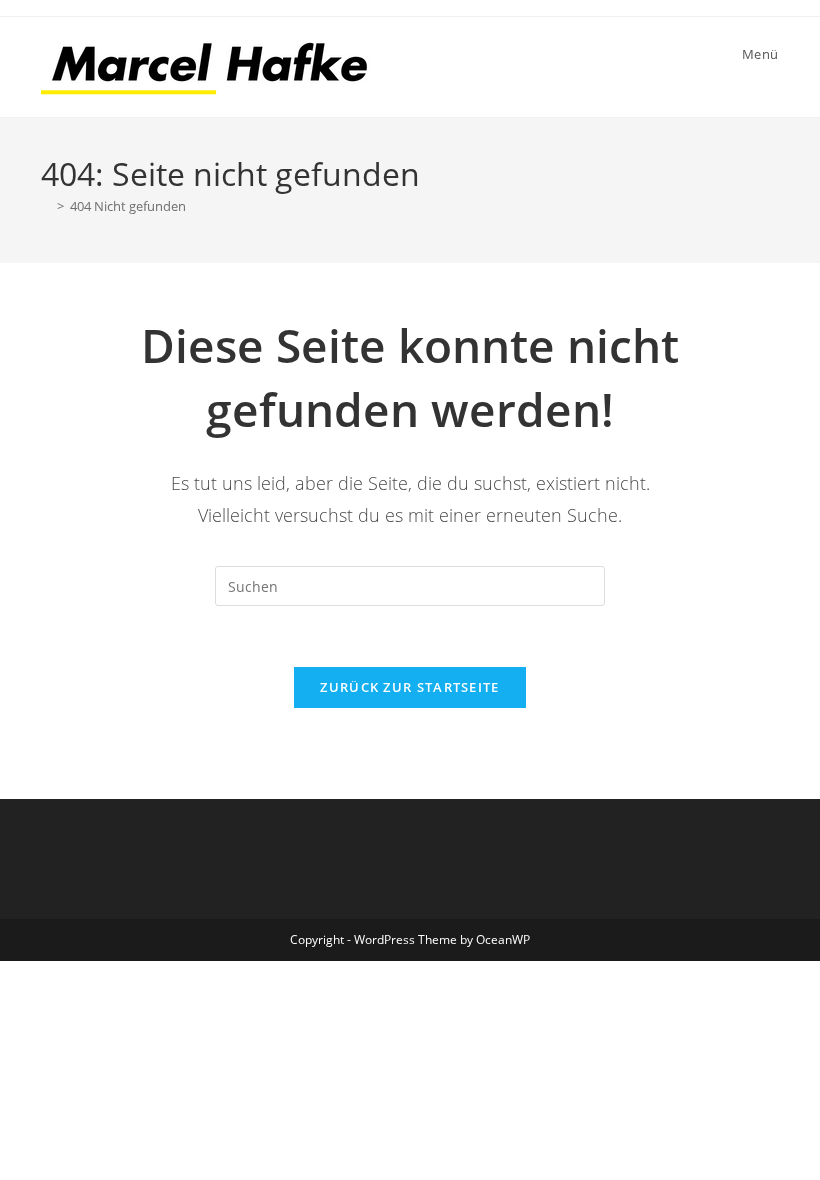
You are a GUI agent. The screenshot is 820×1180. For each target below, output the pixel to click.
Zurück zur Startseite (409, 687)
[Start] (46, 206)
